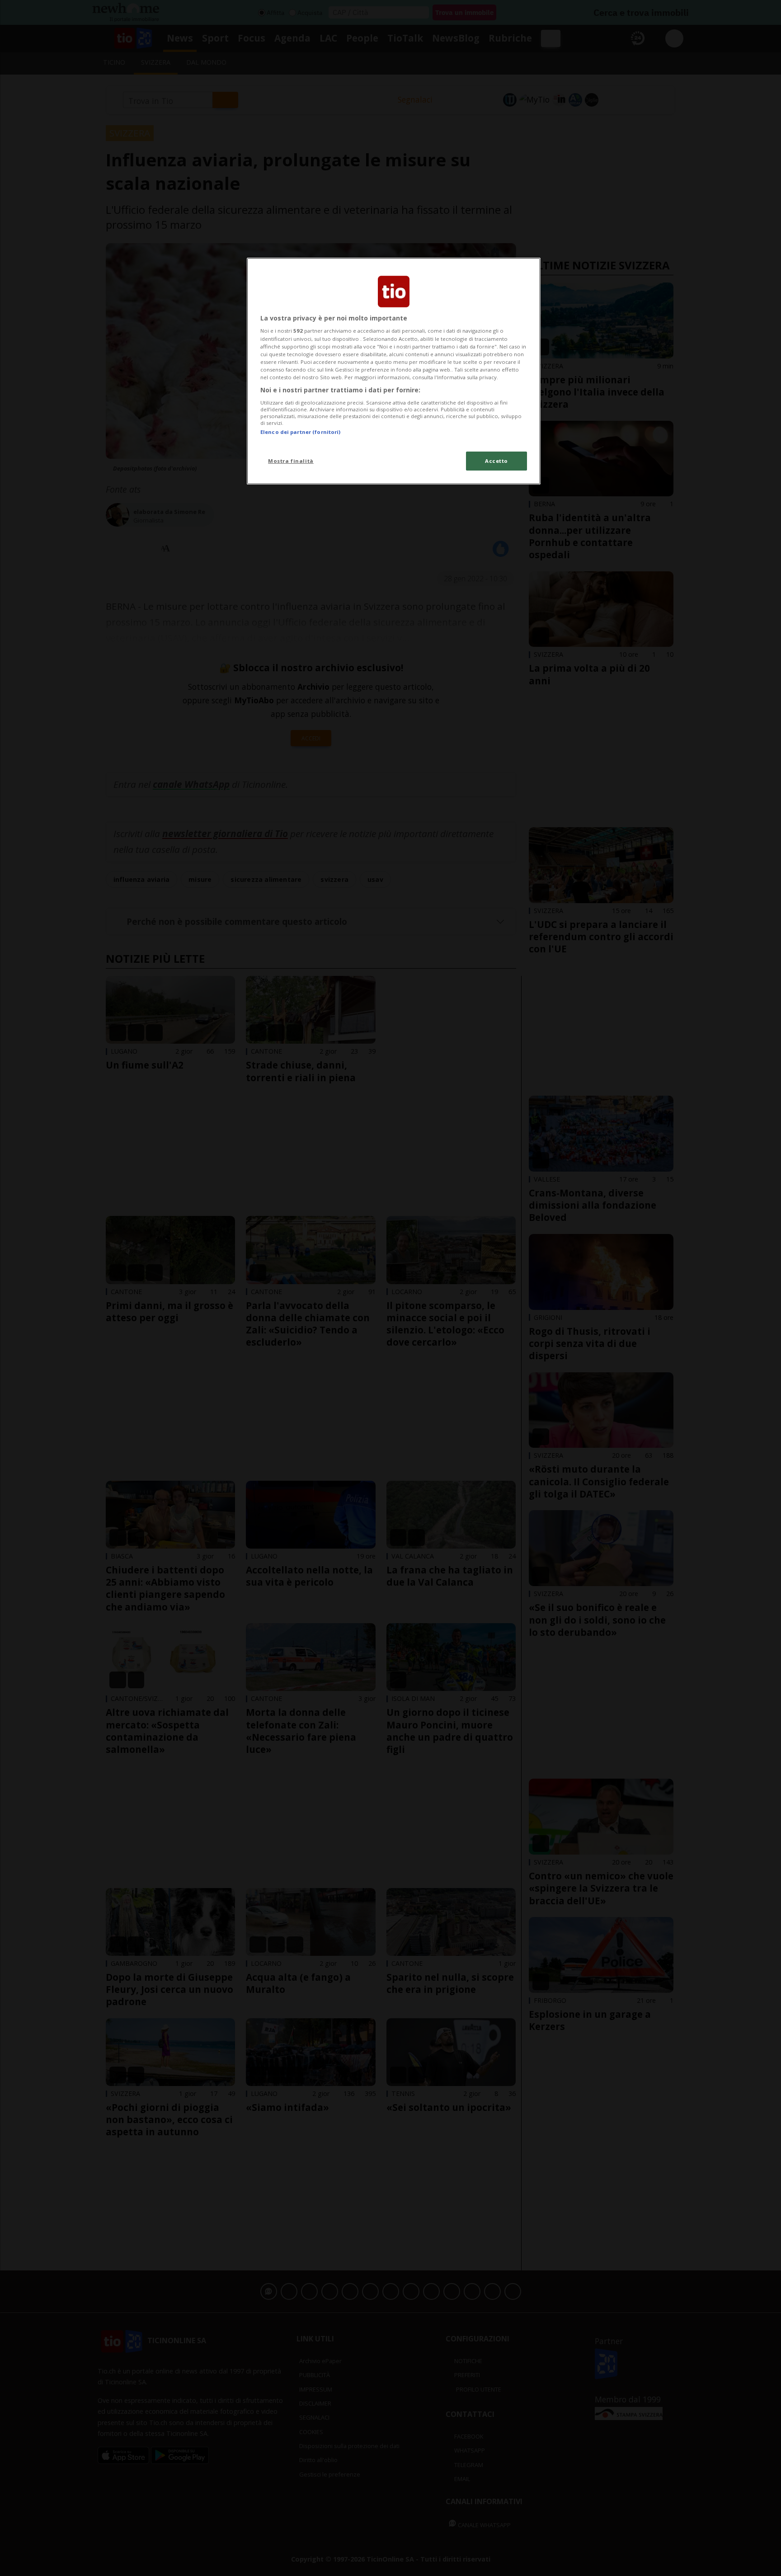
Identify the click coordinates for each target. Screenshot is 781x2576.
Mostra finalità (291, 461)
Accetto (496, 461)
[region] (394, 371)
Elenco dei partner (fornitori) (300, 432)
